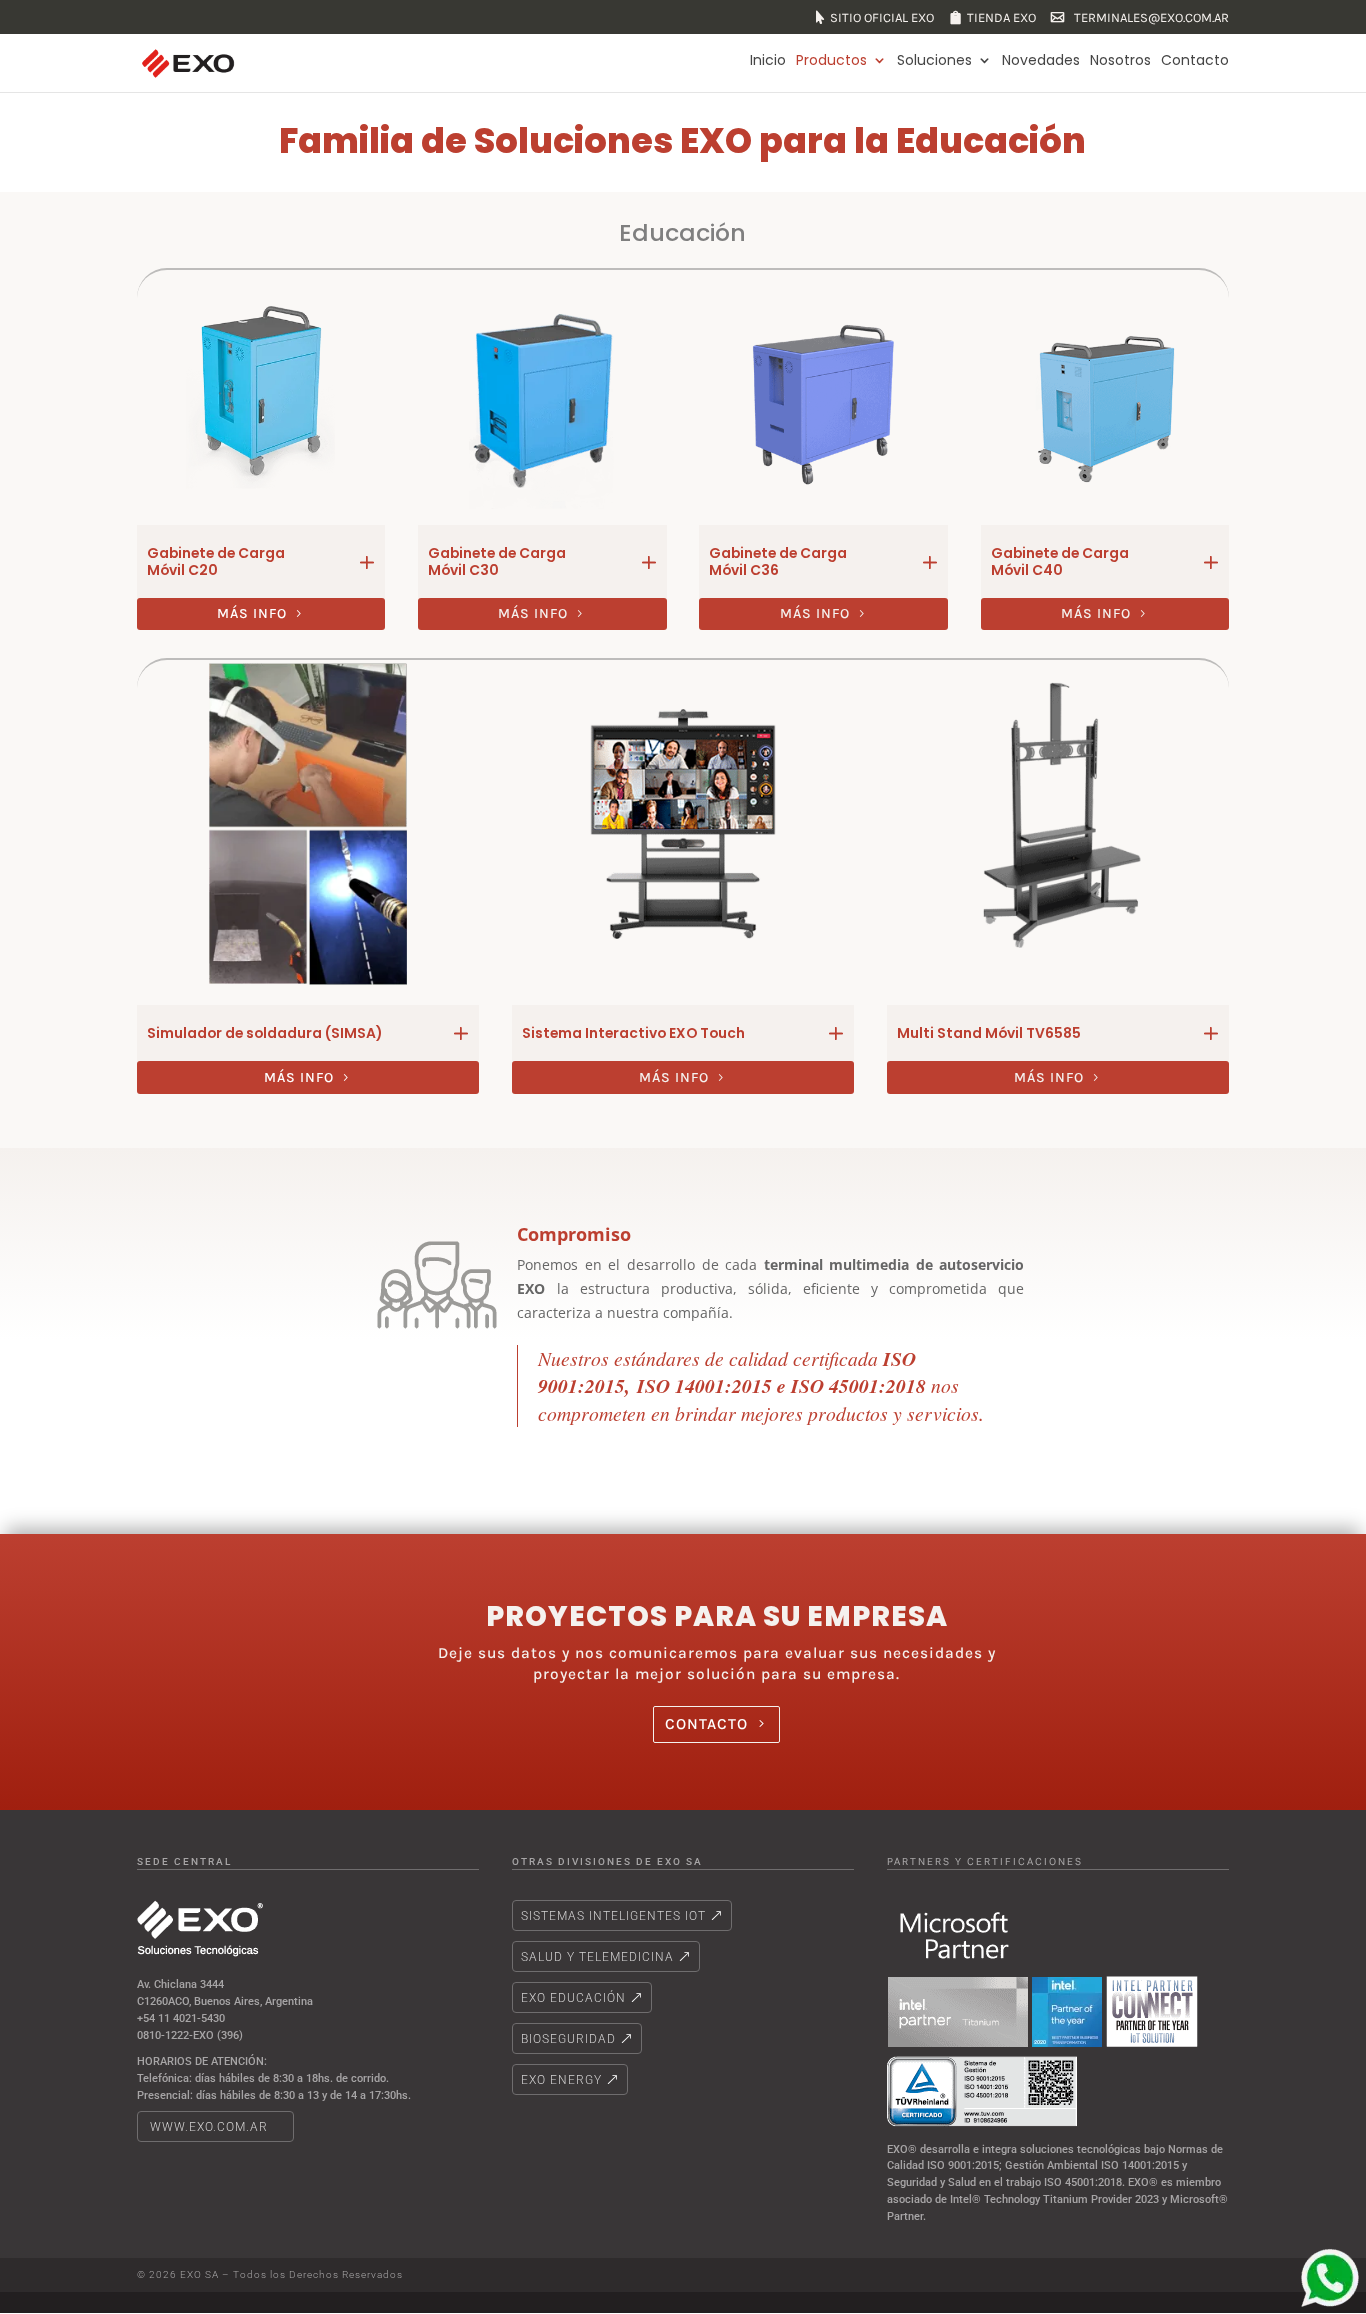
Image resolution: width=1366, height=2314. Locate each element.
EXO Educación (573, 1998)
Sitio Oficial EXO (882, 18)
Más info (533, 613)
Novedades (1041, 61)
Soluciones (934, 61)
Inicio (768, 61)
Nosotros (1120, 61)
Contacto (1195, 61)
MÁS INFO (252, 613)
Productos (831, 61)
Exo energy (561, 2080)
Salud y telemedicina (597, 1957)
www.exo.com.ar (209, 2127)
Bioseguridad (568, 2039)
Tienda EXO (1001, 18)
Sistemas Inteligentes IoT (613, 1916)
